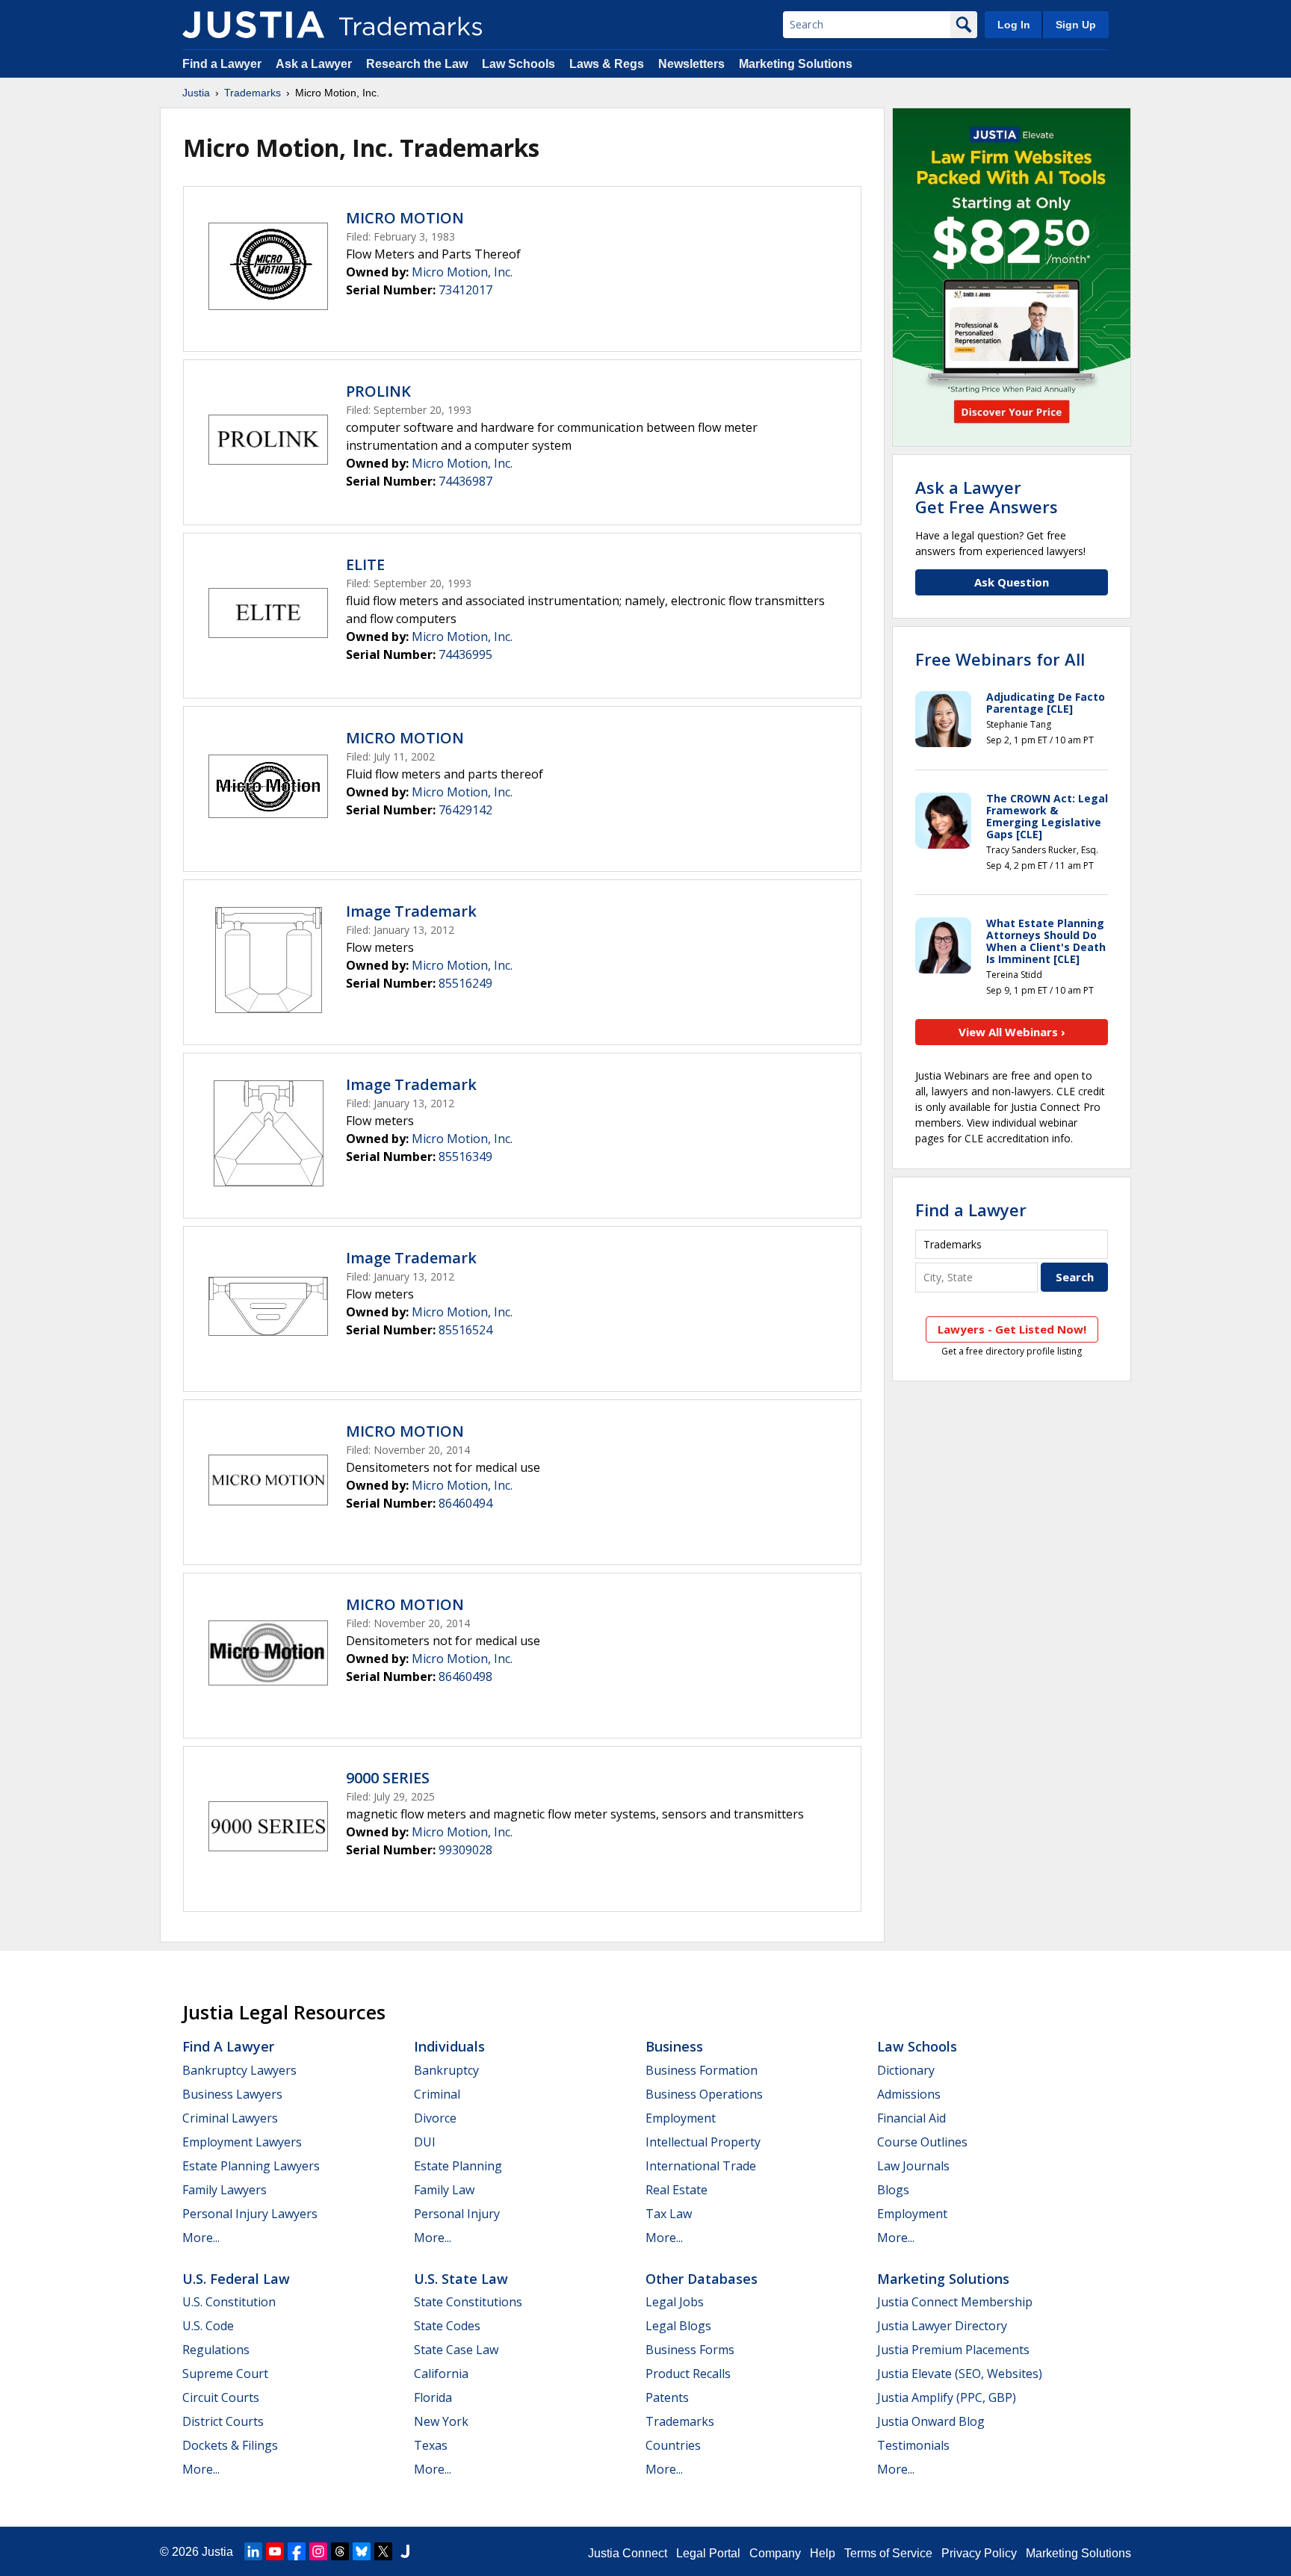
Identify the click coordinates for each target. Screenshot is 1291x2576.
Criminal (437, 2094)
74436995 (465, 654)
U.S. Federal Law (236, 2279)
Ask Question (1012, 582)
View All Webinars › (1012, 1032)
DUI (425, 2142)
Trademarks (253, 93)
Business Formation (702, 2070)
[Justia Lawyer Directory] (405, 2551)
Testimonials (913, 2445)
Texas (431, 2445)
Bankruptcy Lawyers (239, 2070)
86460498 (465, 1676)
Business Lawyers (232, 2094)
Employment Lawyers (242, 2142)
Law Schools (518, 64)
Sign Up (1076, 25)
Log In (1014, 25)
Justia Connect (628, 2553)
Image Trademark (411, 911)
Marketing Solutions (796, 64)
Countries (673, 2445)
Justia (196, 93)
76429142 (465, 810)
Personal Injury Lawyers (250, 2214)
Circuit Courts (221, 2397)
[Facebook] (297, 2551)
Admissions (909, 2094)
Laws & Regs (607, 64)
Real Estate (677, 2190)
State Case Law (456, 2350)
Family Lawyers (225, 2190)
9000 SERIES (388, 1778)
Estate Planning (458, 2166)
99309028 (465, 1850)
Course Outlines (922, 2142)
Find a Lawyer (222, 64)
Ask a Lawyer (314, 64)
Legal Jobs (675, 2302)
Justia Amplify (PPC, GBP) (947, 2397)
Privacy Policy (979, 2553)
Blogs (893, 2190)
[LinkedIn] (253, 2551)
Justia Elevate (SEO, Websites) (960, 2374)
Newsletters (691, 64)
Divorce (435, 2118)
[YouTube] (275, 2551)
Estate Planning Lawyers (251, 2166)
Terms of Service (888, 2553)
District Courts (223, 2421)
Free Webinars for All (1000, 659)
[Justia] (253, 25)
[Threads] (340, 2551)
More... (201, 2238)
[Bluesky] (362, 2551)
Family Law (444, 2190)
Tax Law (669, 2214)
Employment (681, 2118)
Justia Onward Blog (931, 2421)
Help (823, 2553)
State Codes (447, 2326)
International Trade (701, 2166)
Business (674, 2046)
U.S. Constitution (229, 2302)
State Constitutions (468, 2302)
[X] (383, 2551)
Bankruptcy (446, 2070)
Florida (433, 2397)
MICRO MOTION (405, 218)
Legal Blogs (678, 2326)
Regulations (216, 2350)
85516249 (465, 983)
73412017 (465, 290)
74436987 (465, 481)
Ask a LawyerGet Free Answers (987, 497)
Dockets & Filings (230, 2445)
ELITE (365, 564)
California (441, 2374)
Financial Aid (911, 2118)
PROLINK (378, 391)
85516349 (465, 1157)
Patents (667, 2397)
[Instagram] (318, 2551)
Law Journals (913, 2166)
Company (775, 2553)
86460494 (465, 1503)
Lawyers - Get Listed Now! (1012, 1329)
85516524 (465, 1330)
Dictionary (906, 2070)
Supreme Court (225, 2374)
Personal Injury (457, 2214)
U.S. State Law (461, 2279)
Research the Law (417, 64)
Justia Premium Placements (953, 2350)
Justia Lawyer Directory (942, 2326)
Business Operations (704, 2094)
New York (441, 2421)
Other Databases (702, 2279)
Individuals (449, 2046)
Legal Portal (708, 2553)
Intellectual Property (703, 2142)
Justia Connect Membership (955, 2302)
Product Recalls (688, 2374)
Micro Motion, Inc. (462, 272)
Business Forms (690, 2350)
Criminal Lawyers (230, 2118)
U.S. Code (208, 2326)
